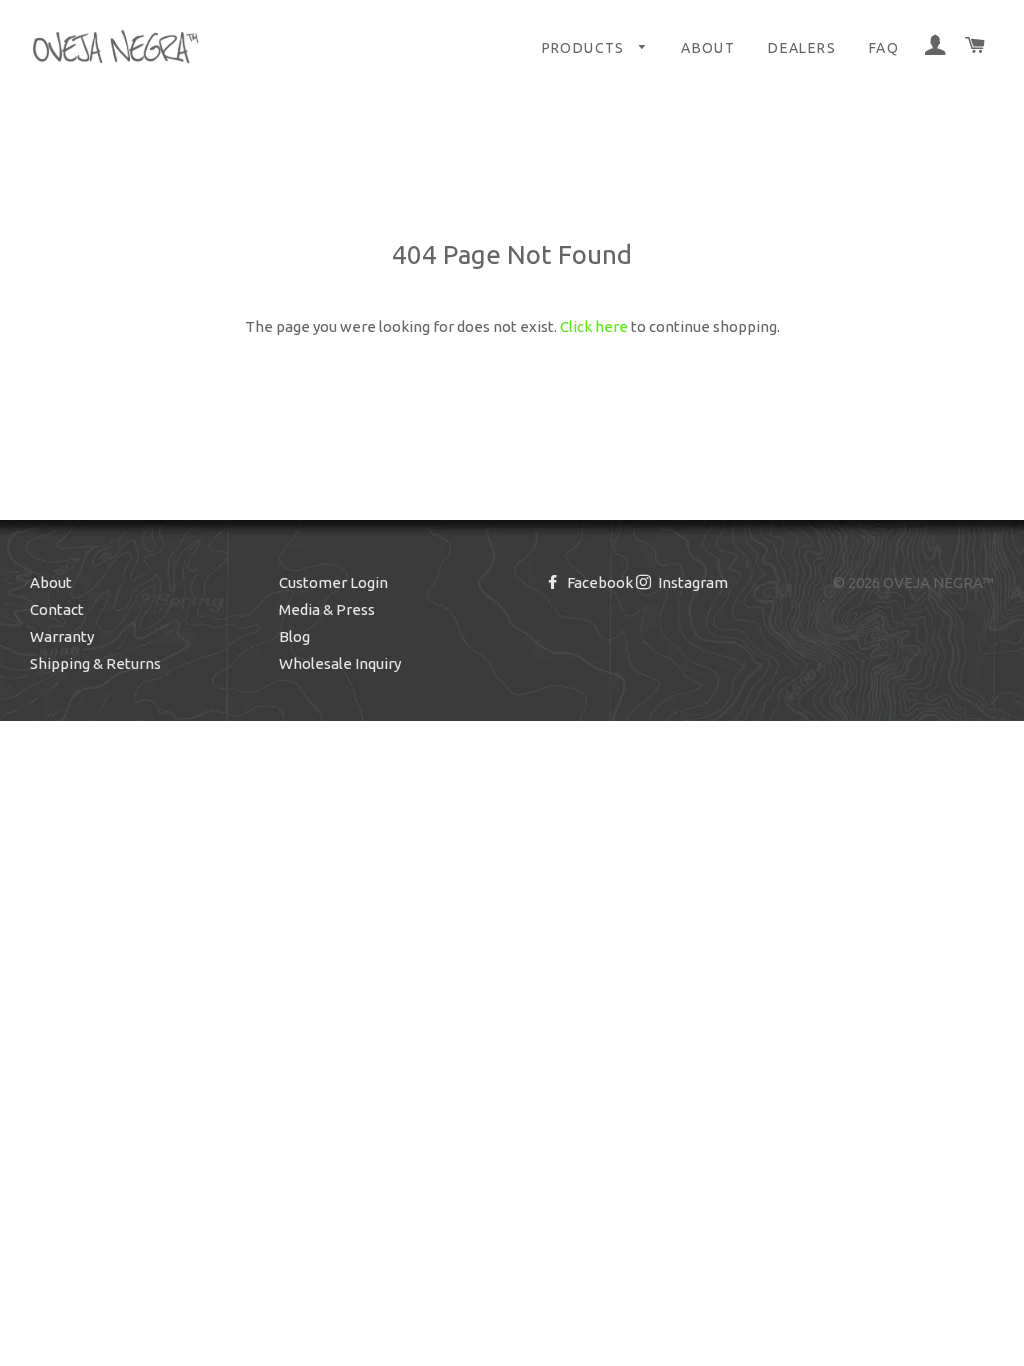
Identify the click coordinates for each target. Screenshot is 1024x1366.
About (708, 48)
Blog (294, 636)
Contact (57, 609)
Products (586, 48)
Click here (594, 326)
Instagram (691, 582)
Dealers (802, 48)
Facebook (598, 582)
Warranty (62, 636)
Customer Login (333, 582)
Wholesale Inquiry (340, 663)
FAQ (884, 48)
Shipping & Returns (95, 663)
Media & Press (327, 609)
